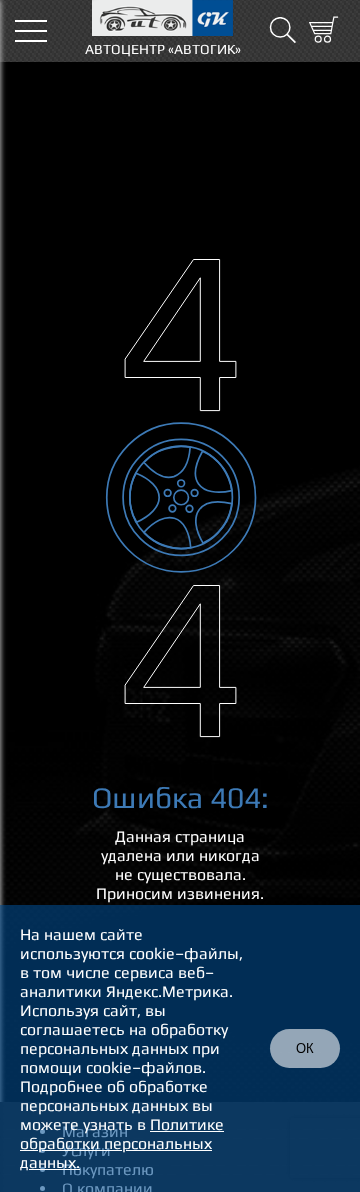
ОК (305, 1048)
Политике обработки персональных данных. (122, 1143)
